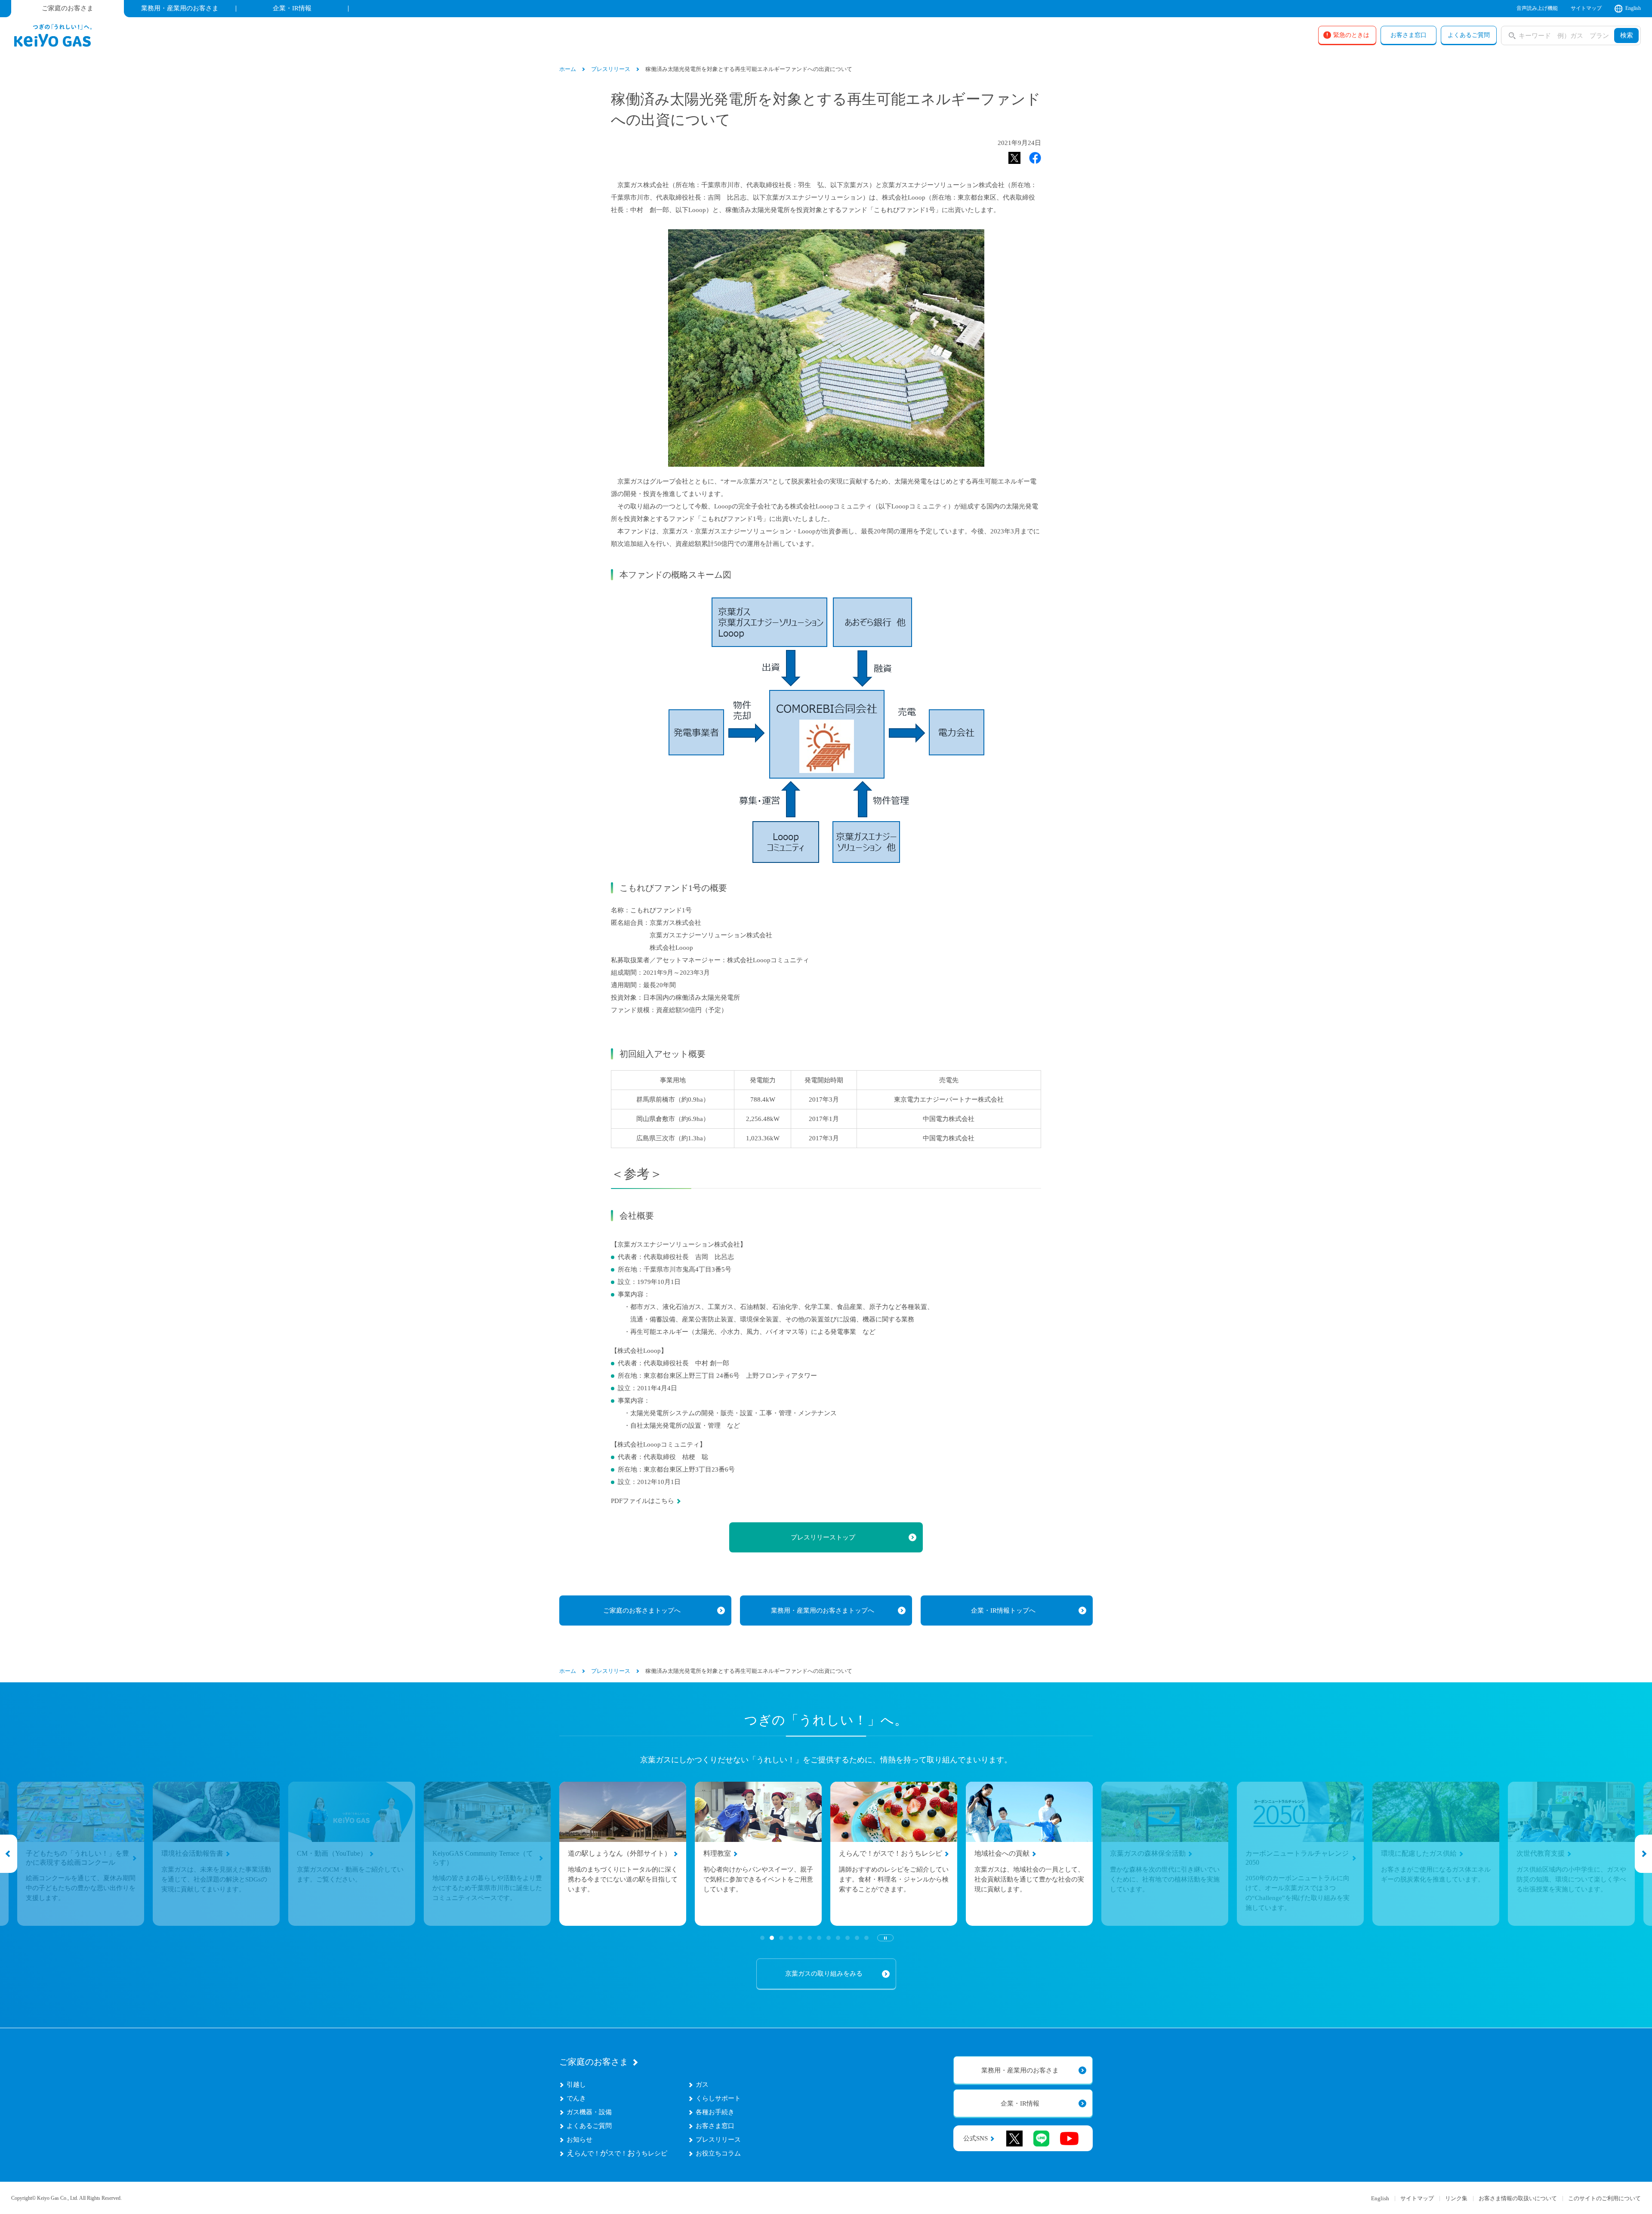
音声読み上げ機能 (1537, 8)
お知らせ (579, 2140)
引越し (576, 2085)
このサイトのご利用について (1604, 2198)
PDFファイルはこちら (643, 1501)
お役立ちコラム (718, 2153)
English (1633, 8)
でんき (576, 2098)
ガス (702, 2085)
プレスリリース (718, 2140)
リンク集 (1456, 2198)
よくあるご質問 (589, 2126)
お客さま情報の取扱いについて (1518, 2198)
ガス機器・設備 (589, 2112)
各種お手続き (715, 2112)
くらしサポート (718, 2098)
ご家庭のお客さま (594, 2062)
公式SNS (975, 2139)
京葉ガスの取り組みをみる (824, 1974)
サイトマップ (1586, 8)
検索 (1627, 35)
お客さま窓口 (715, 2126)
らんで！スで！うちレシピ (617, 2153)
